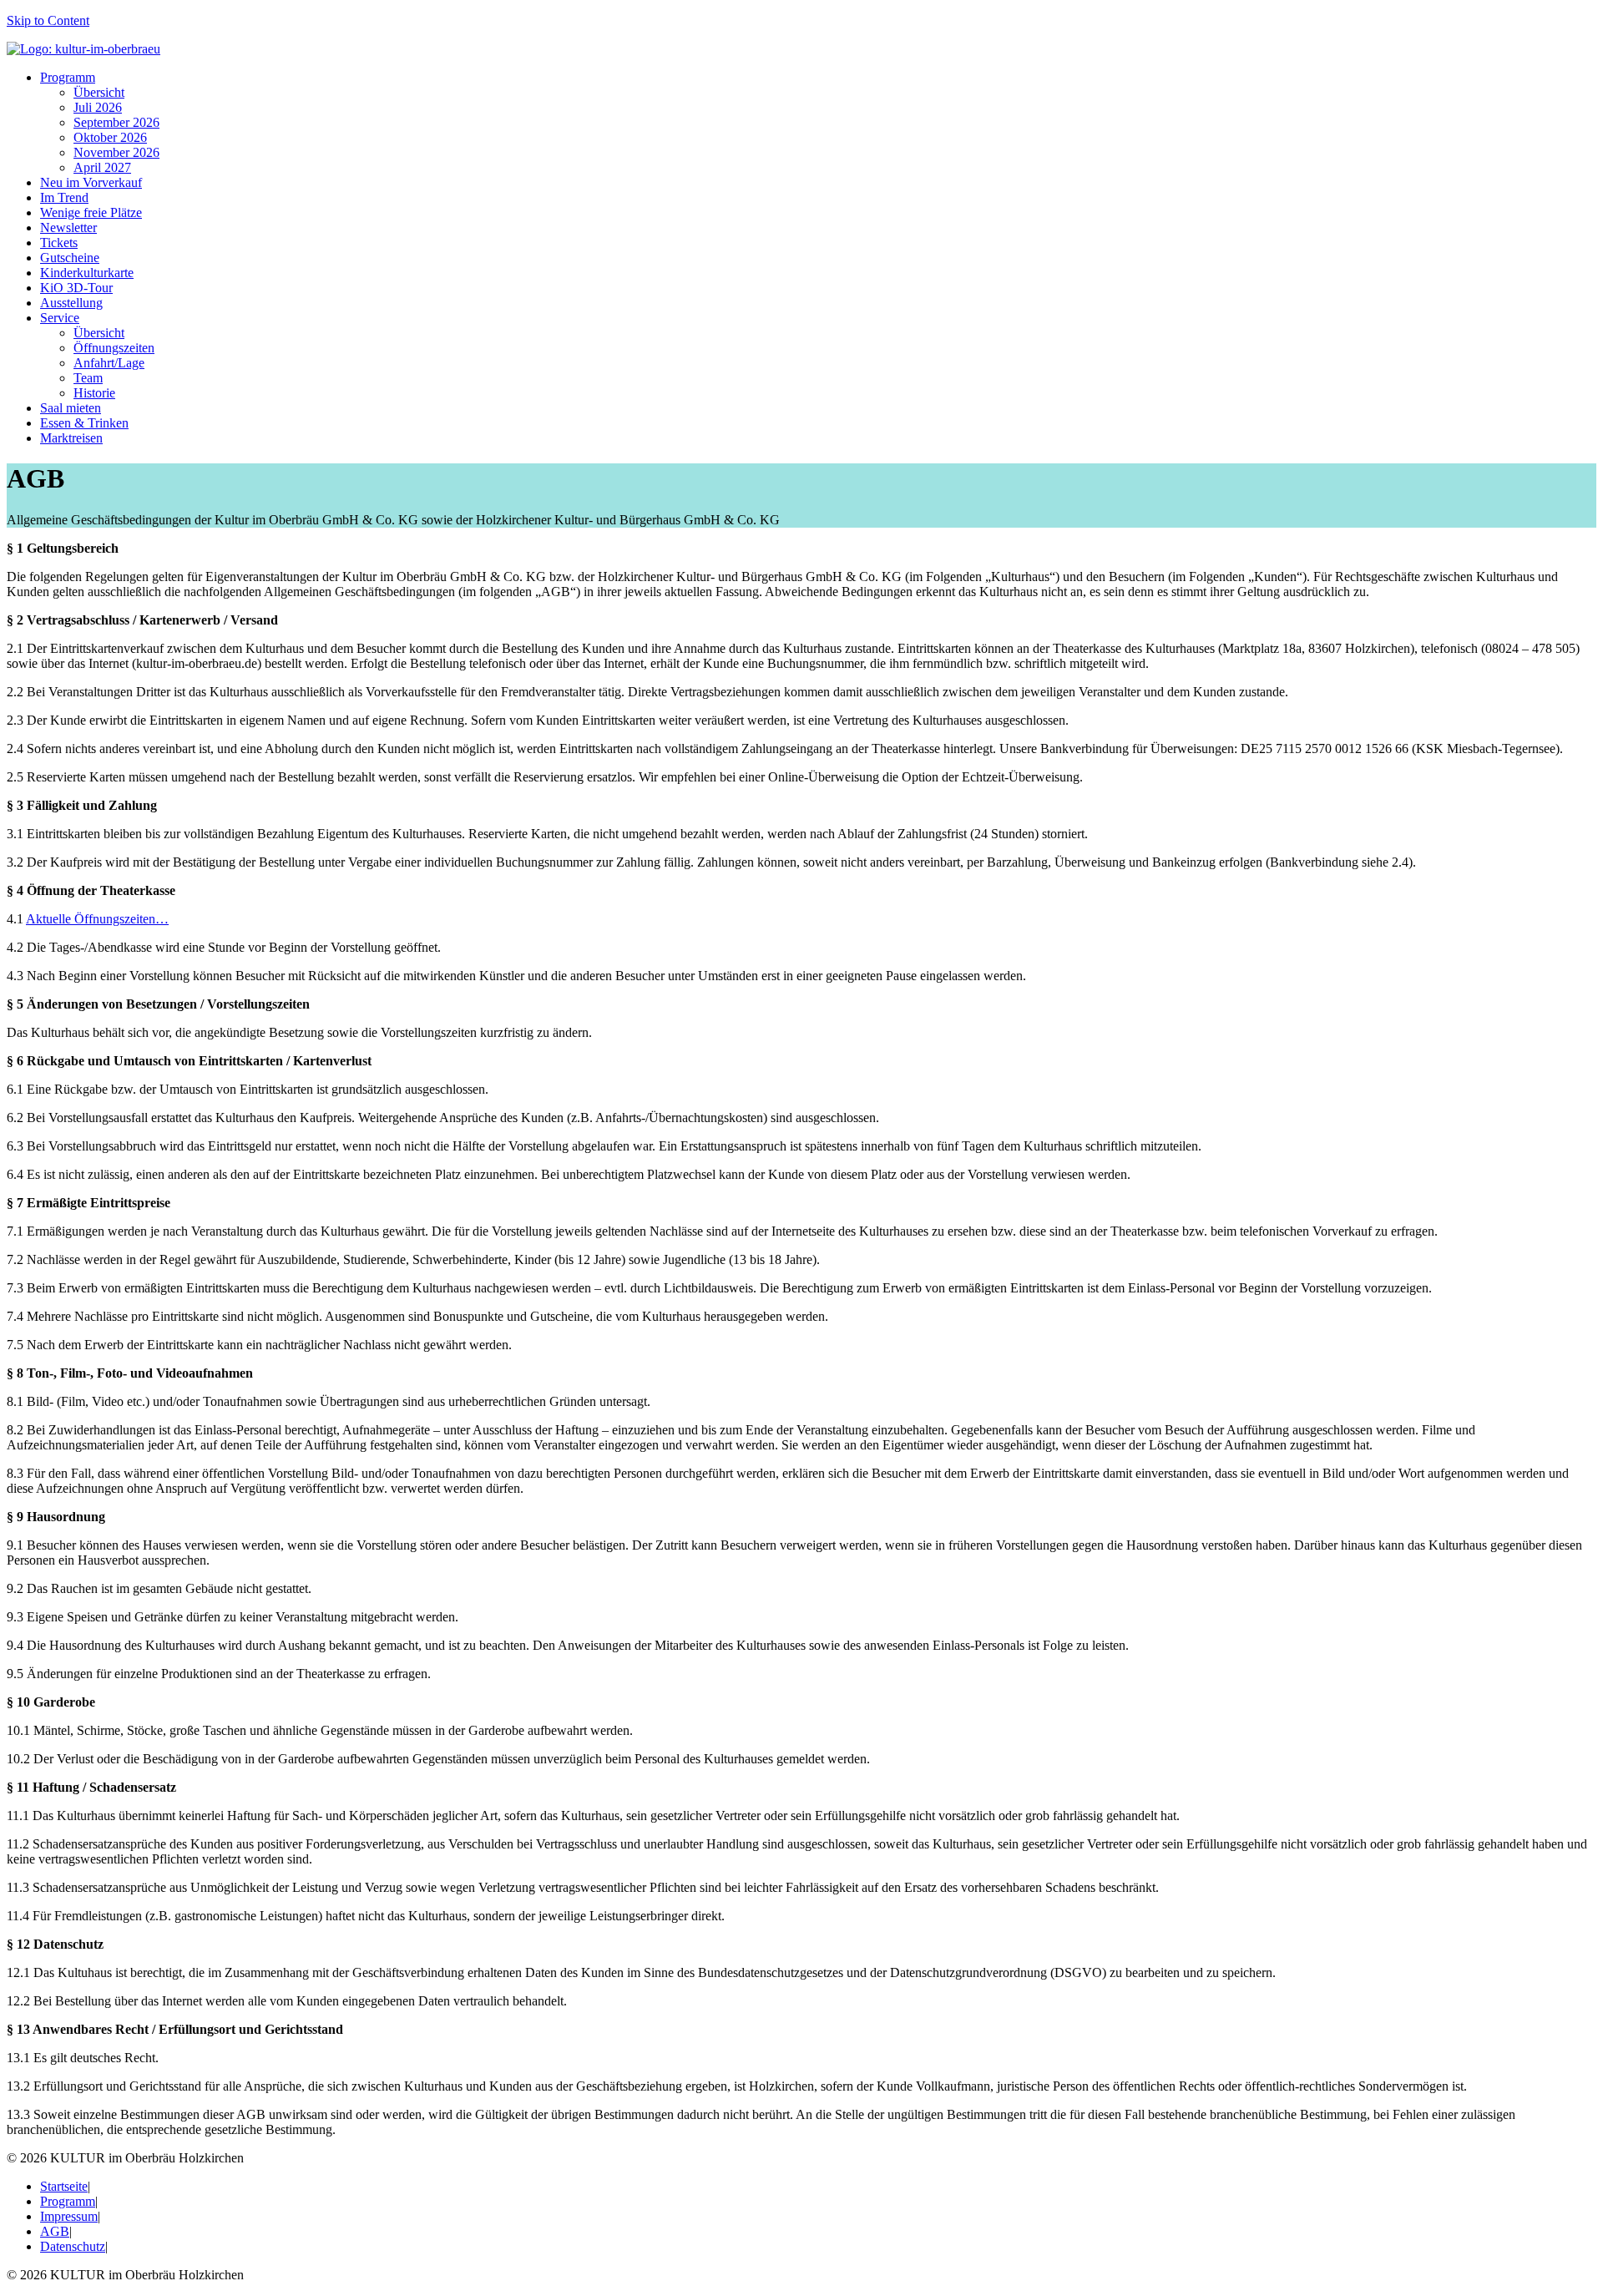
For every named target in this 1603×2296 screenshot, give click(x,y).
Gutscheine (70, 258)
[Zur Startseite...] (83, 49)
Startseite (64, 2186)
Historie (94, 393)
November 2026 (116, 152)
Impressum (69, 2216)
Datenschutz (73, 2246)
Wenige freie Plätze (91, 212)
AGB (55, 2231)
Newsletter (68, 228)
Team (88, 378)
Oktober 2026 (110, 137)
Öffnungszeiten (114, 348)
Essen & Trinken (84, 423)
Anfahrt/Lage (109, 363)
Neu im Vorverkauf (91, 182)
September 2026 (116, 122)
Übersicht (99, 92)
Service (60, 318)
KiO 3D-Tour (76, 288)
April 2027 (102, 167)
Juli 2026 (98, 107)
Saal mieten (71, 408)
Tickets (59, 243)
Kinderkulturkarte (87, 273)
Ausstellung (71, 303)
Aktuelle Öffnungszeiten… (97, 919)
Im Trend (64, 197)
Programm (68, 77)
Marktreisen (71, 438)
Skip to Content (48, 20)
